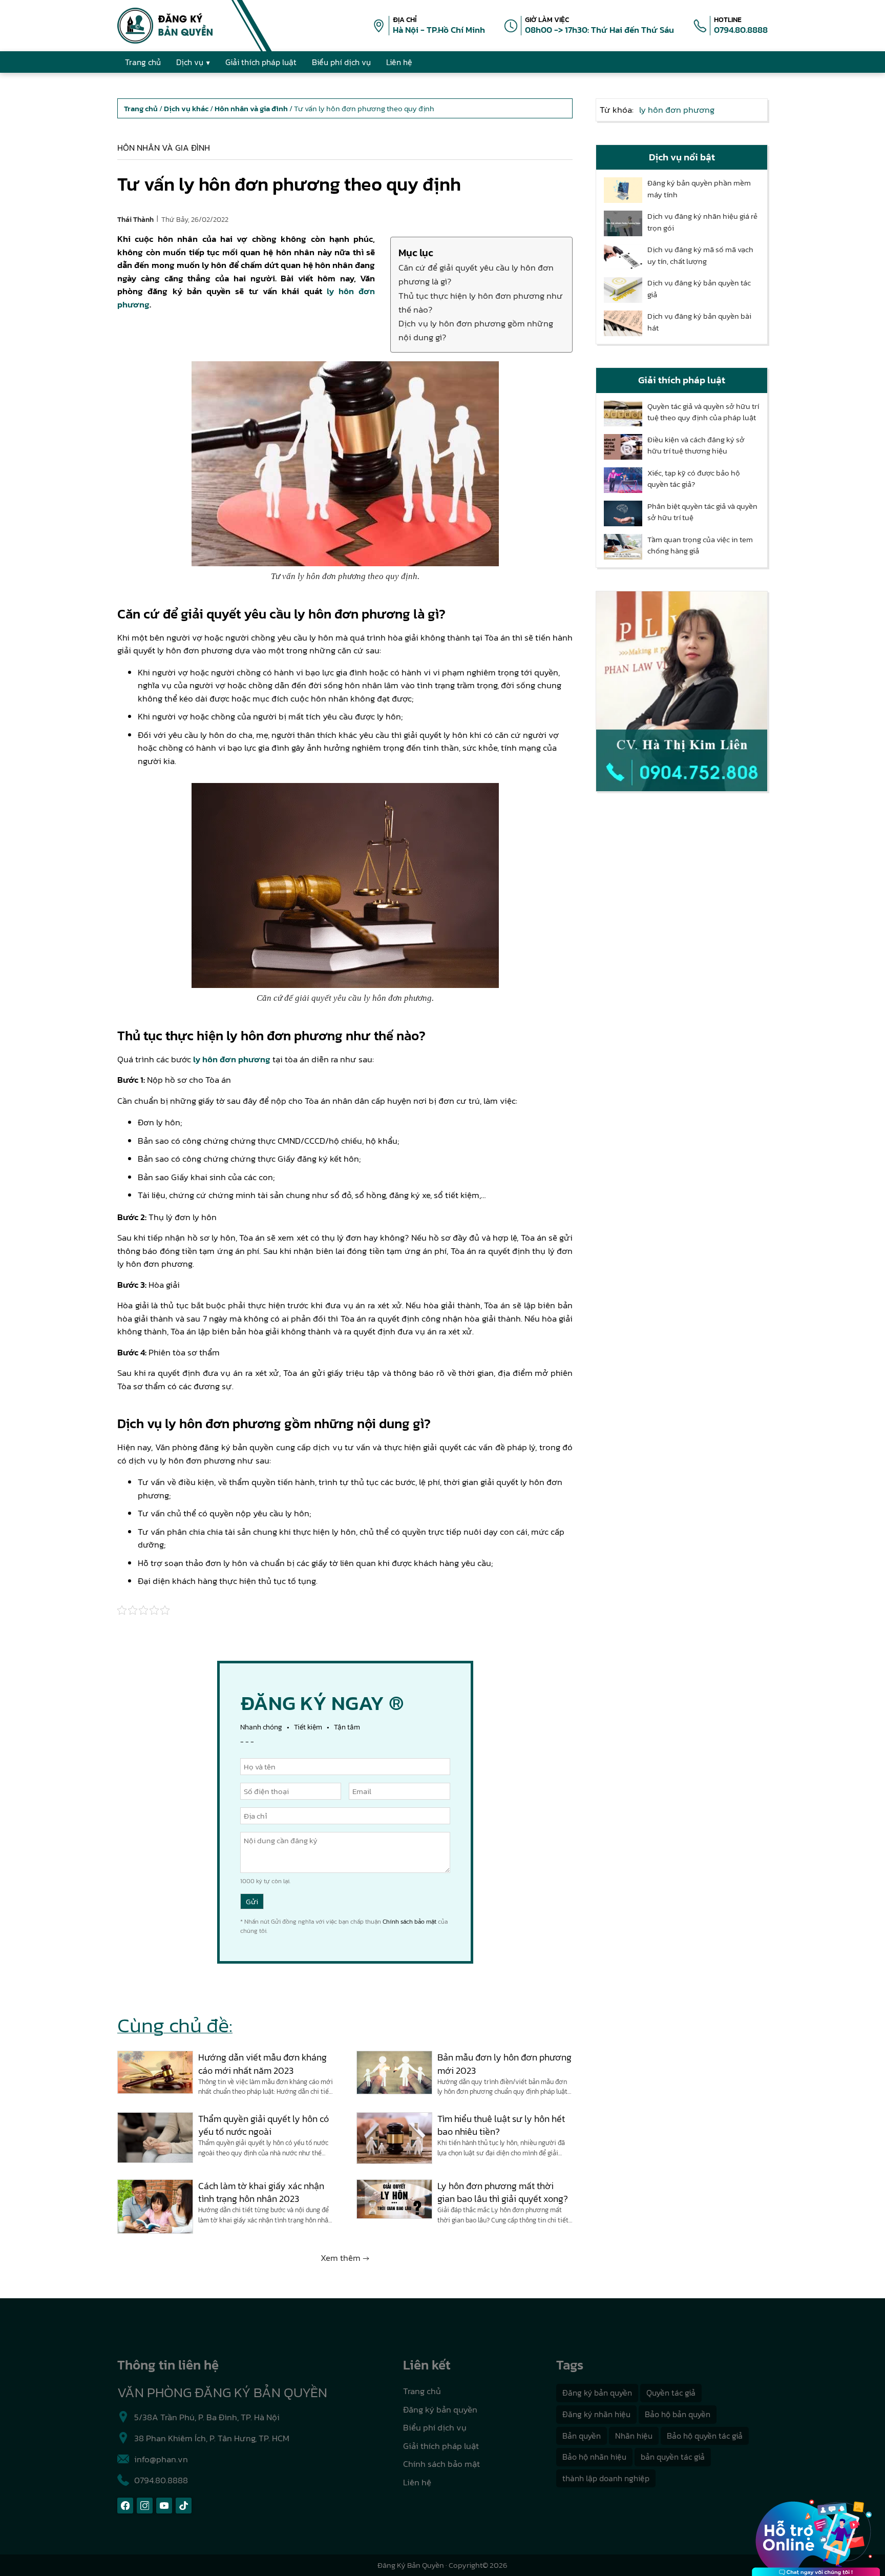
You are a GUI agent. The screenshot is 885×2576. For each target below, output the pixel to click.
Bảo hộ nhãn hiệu (594, 2457)
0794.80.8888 (741, 30)
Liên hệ (417, 2482)
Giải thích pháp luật (441, 2446)
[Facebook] (125, 2506)
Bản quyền (582, 2436)
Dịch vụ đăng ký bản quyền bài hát (699, 322)
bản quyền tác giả (673, 2457)
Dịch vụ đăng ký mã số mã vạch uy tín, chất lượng (700, 255)
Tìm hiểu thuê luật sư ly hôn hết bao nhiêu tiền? (501, 2125)
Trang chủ (422, 2391)
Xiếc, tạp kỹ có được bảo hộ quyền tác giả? (694, 479)
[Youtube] (164, 2506)
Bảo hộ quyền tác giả (705, 2436)
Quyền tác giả (671, 2393)
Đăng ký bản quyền (440, 2409)
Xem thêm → (345, 2258)
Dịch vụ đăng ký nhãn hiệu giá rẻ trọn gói (702, 222)
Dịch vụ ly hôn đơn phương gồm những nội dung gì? (476, 330)
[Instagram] (145, 2506)
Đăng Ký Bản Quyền (411, 2565)
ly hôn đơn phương (232, 1059)
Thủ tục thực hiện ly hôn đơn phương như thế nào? (481, 303)
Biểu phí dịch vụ (435, 2427)
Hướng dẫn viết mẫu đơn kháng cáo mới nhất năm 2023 (262, 2064)
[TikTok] (184, 2506)
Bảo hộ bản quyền (678, 2414)
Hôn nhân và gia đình (164, 148)
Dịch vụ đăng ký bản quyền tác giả (699, 289)
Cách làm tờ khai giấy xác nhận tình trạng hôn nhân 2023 (261, 2192)
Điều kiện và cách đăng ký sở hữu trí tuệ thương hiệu (696, 446)
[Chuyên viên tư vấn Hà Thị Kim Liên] (682, 691)
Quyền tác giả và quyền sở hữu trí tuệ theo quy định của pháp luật (703, 412)
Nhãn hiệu (634, 2436)
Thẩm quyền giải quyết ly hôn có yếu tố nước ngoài (264, 2125)
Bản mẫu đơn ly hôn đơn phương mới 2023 (504, 2064)
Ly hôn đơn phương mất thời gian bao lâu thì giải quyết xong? (503, 2192)
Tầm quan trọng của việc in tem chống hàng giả (700, 545)
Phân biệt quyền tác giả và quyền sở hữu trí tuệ (702, 512)
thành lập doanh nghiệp (606, 2478)
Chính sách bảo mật (409, 1922)
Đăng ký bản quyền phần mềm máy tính (699, 189)
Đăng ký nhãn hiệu (596, 2414)
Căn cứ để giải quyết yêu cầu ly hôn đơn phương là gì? (476, 274)
